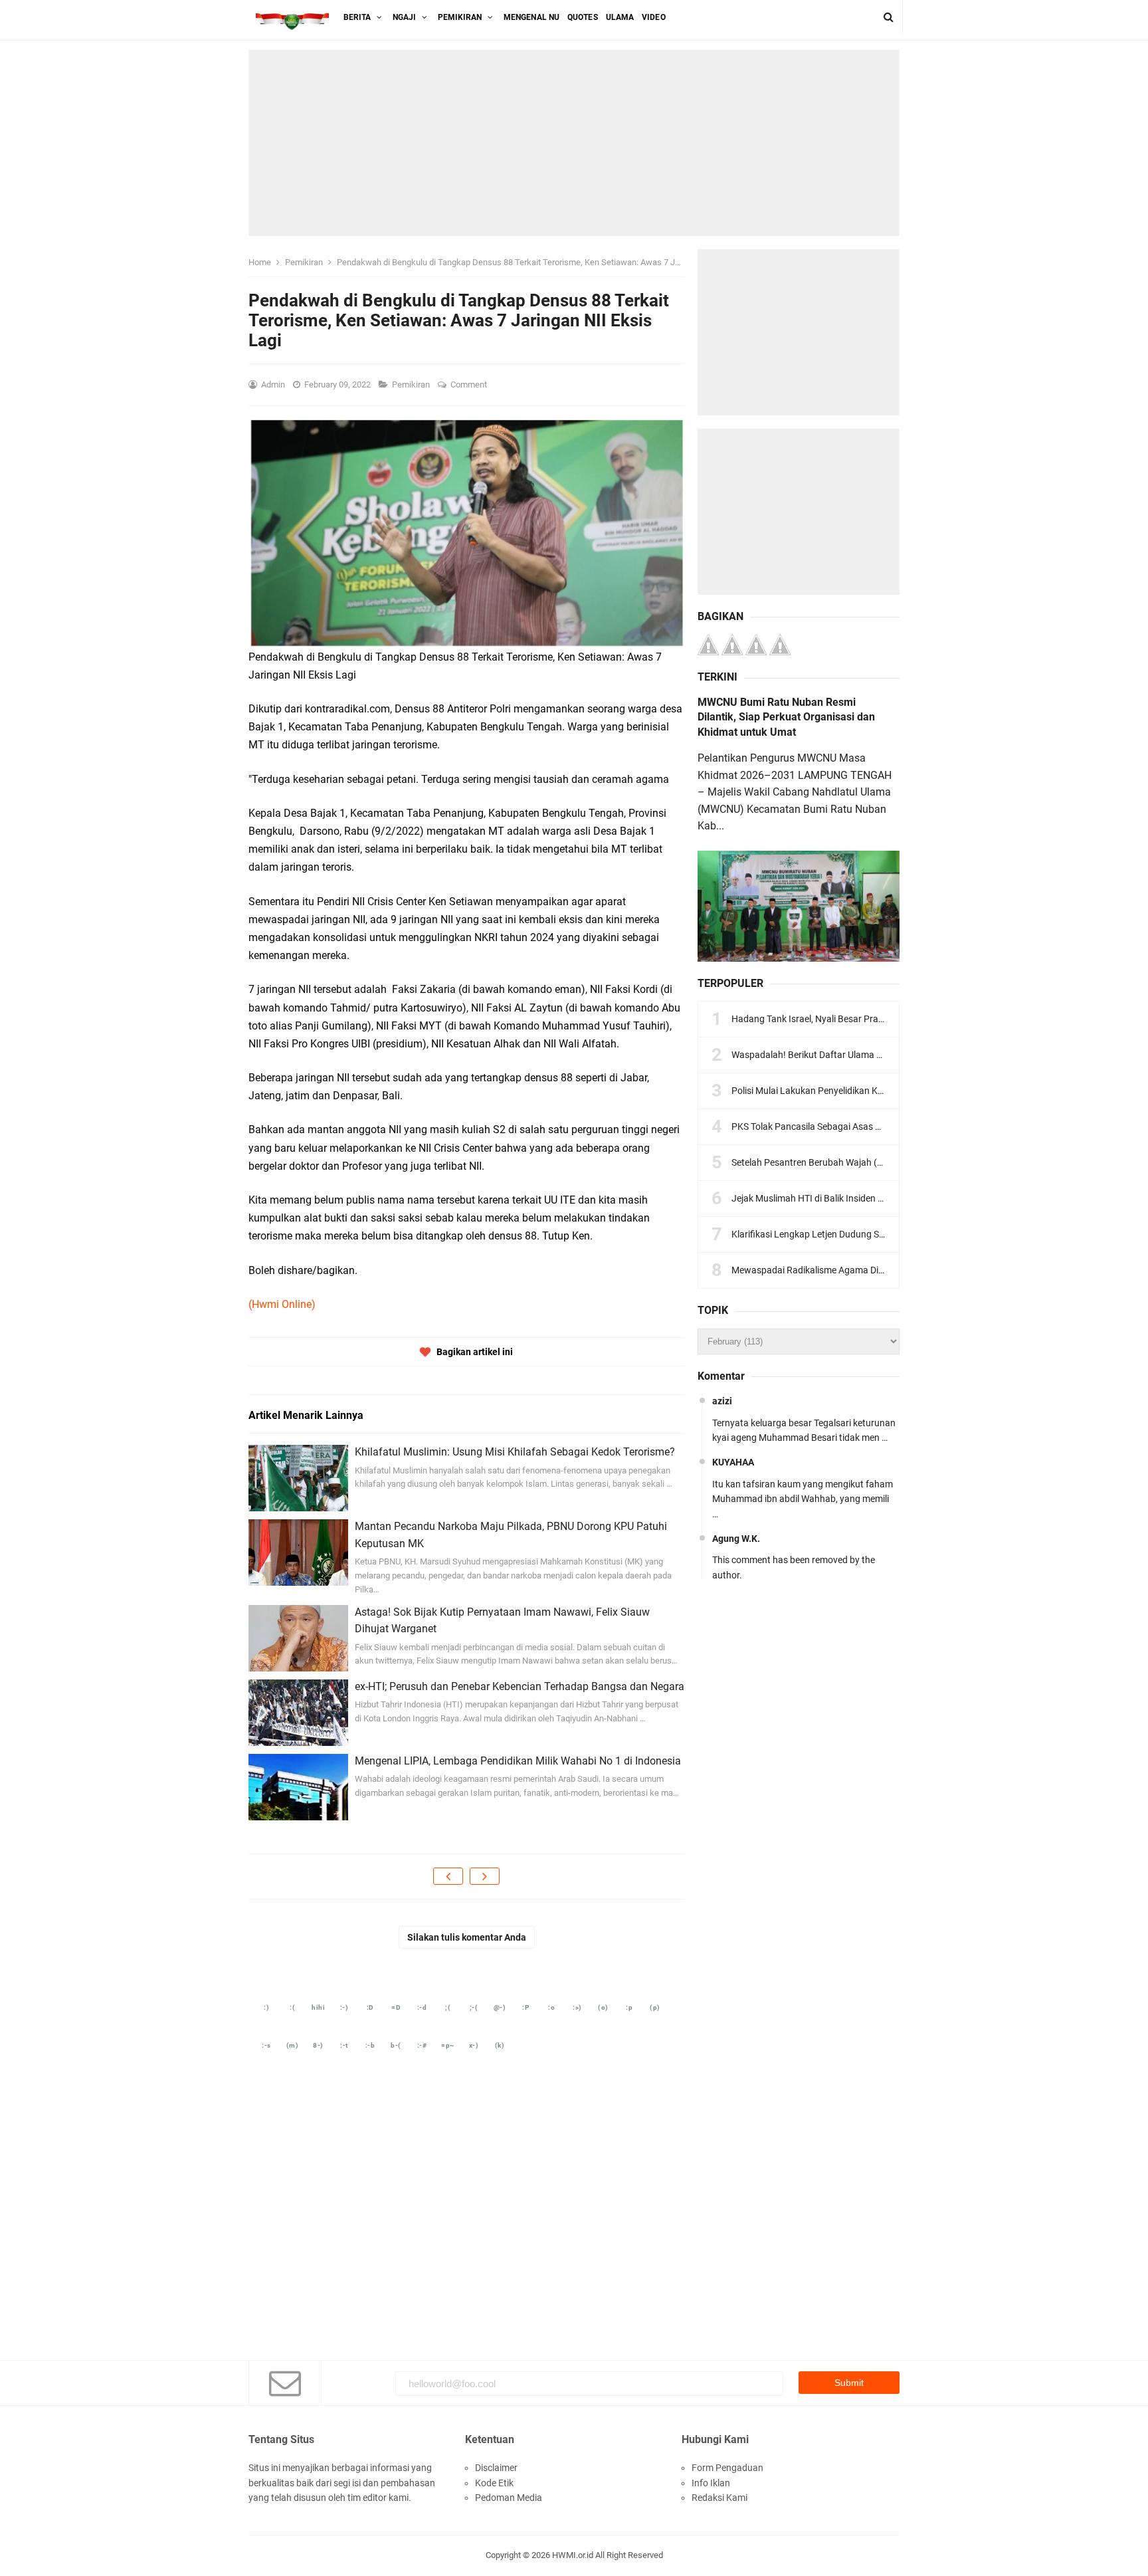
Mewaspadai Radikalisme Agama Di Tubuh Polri (829, 1270)
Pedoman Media (509, 2498)
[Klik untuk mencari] (889, 17)
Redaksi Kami (719, 2498)
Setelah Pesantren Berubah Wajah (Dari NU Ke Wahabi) (844, 1162)
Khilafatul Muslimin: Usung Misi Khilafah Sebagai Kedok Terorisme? (515, 1452)
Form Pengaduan (727, 2468)
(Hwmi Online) (282, 1304)
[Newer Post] (448, 1876)
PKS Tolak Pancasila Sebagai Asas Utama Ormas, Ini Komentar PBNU (874, 1127)
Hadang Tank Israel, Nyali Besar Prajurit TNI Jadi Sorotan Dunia (862, 1019)
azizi (722, 1401)
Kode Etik (494, 2483)
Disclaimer (496, 2468)
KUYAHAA (733, 1462)
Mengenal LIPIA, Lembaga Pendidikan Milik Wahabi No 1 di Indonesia (518, 1761)
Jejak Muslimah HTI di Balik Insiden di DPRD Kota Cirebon (849, 1198)
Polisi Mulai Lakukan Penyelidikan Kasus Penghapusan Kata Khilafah (874, 1091)
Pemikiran (412, 384)
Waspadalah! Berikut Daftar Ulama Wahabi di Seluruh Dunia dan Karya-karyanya (897, 1055)
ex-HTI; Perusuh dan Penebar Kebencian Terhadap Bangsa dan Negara (520, 1686)
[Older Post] (485, 1876)
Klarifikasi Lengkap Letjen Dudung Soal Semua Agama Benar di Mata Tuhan (887, 1234)
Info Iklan (711, 2483)
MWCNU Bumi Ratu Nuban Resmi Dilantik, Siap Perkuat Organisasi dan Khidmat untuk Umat (786, 717)
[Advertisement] (574, 143)
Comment (470, 384)
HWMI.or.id (573, 2555)
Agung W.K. (736, 1539)
